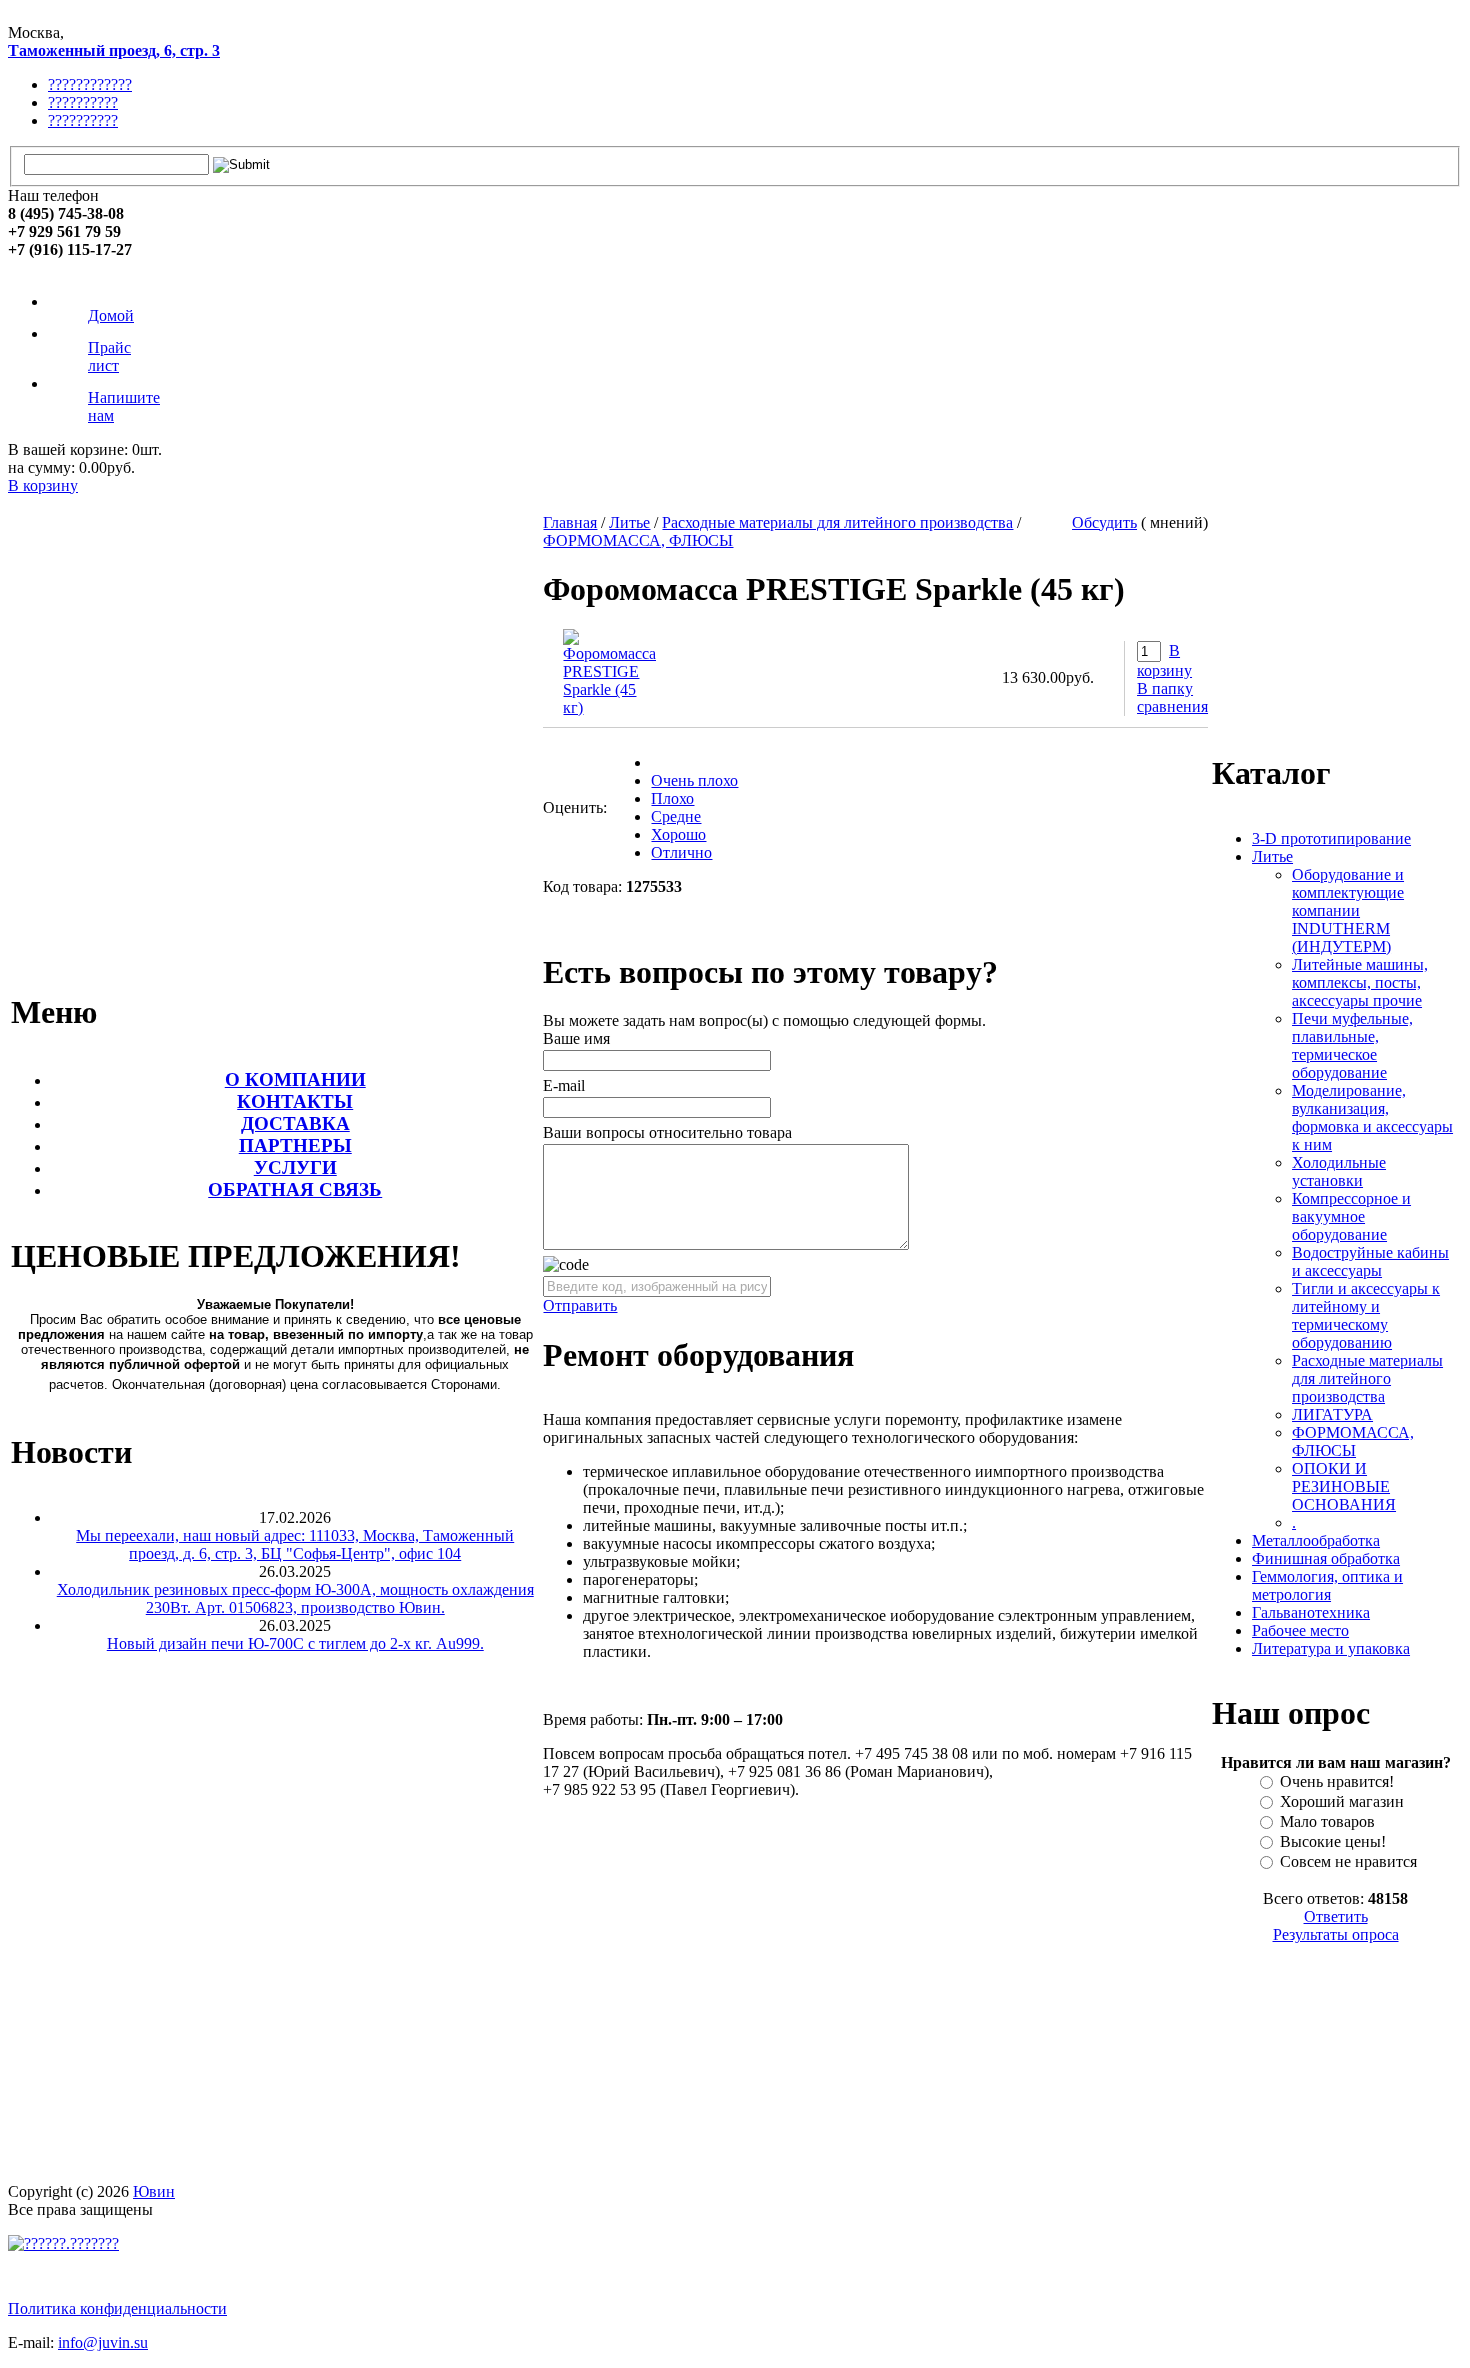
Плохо (672, 798)
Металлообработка (1316, 1540)
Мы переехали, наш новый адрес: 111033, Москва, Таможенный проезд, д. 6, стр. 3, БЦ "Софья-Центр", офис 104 (295, 1544)
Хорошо (678, 834)
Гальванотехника (1311, 1612)
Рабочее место (1300, 1630)
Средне (676, 816)
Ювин (154, 2191)
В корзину (43, 485)
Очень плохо (694, 780)
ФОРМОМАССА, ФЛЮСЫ (638, 540)
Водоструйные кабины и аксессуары (1370, 1261)
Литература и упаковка (1331, 1648)
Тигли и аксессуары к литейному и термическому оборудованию (1366, 1315)
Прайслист (109, 356)
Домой (111, 315)
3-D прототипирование (1331, 838)
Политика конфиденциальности (117, 2308)
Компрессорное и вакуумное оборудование (1351, 1216)
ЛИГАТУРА (1332, 1414)
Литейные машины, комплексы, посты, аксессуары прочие (1360, 982)
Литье (629, 522)
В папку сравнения (1172, 697)
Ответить (1336, 1916)
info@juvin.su (103, 2342)
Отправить (580, 1305)
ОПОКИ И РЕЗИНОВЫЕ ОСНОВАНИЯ (1344, 1486)
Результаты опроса (1336, 1934)
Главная (570, 522)
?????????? (83, 102)
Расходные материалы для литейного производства (837, 522)
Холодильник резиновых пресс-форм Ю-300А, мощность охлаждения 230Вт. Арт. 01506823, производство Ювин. (295, 1598)
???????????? (90, 84)
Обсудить (1104, 522)
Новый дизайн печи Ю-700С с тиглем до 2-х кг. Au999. (295, 1643)
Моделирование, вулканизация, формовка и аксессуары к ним (1372, 1117)
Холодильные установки (1339, 1171)
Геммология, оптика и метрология (1327, 1585)
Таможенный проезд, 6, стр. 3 (114, 50)
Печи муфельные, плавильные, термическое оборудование (1352, 1045)
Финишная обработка (1326, 1558)
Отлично (681, 852)
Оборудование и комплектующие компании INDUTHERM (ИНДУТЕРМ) (1348, 910)
